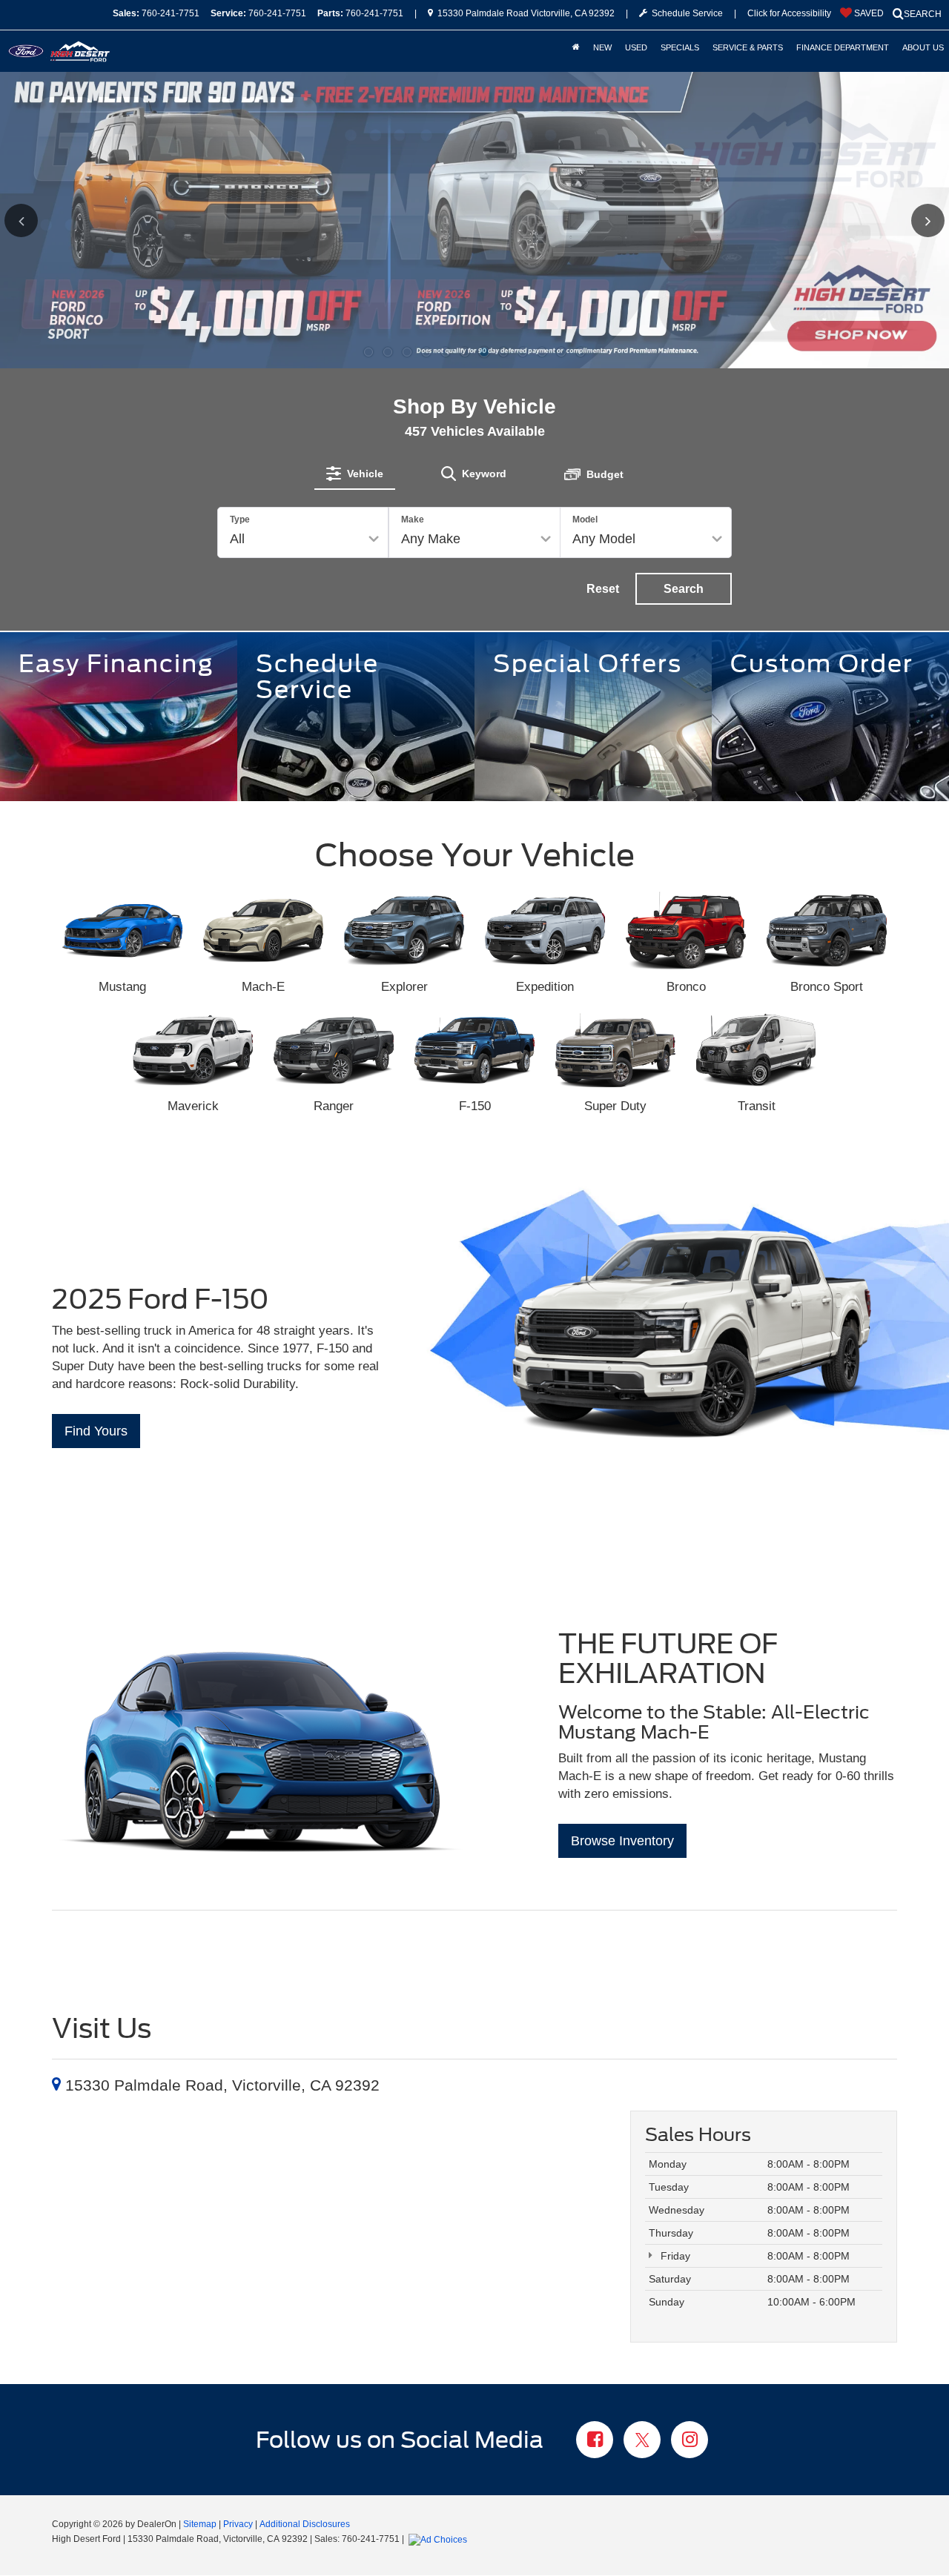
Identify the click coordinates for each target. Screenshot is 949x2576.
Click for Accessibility (789, 13)
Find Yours (96, 1431)
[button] (368, 352)
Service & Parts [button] (748, 47)
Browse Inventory (622, 1841)
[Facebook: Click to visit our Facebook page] (595, 2441)
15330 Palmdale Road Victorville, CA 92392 (525, 13)
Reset (603, 589)
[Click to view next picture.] (906, 220)
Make (413, 519)
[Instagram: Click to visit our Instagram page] (690, 2441)
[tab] (355, 474)
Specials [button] (680, 47)
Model (585, 519)
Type (240, 519)
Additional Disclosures (305, 2524)
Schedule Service (685, 13)
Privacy (238, 2524)
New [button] (602, 47)
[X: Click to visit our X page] (642, 2441)
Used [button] (636, 47)
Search (684, 589)
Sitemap (200, 2524)
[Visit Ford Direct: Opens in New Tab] (440, 2539)
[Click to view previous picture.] (43, 220)
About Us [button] (923, 47)
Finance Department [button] (843, 47)
